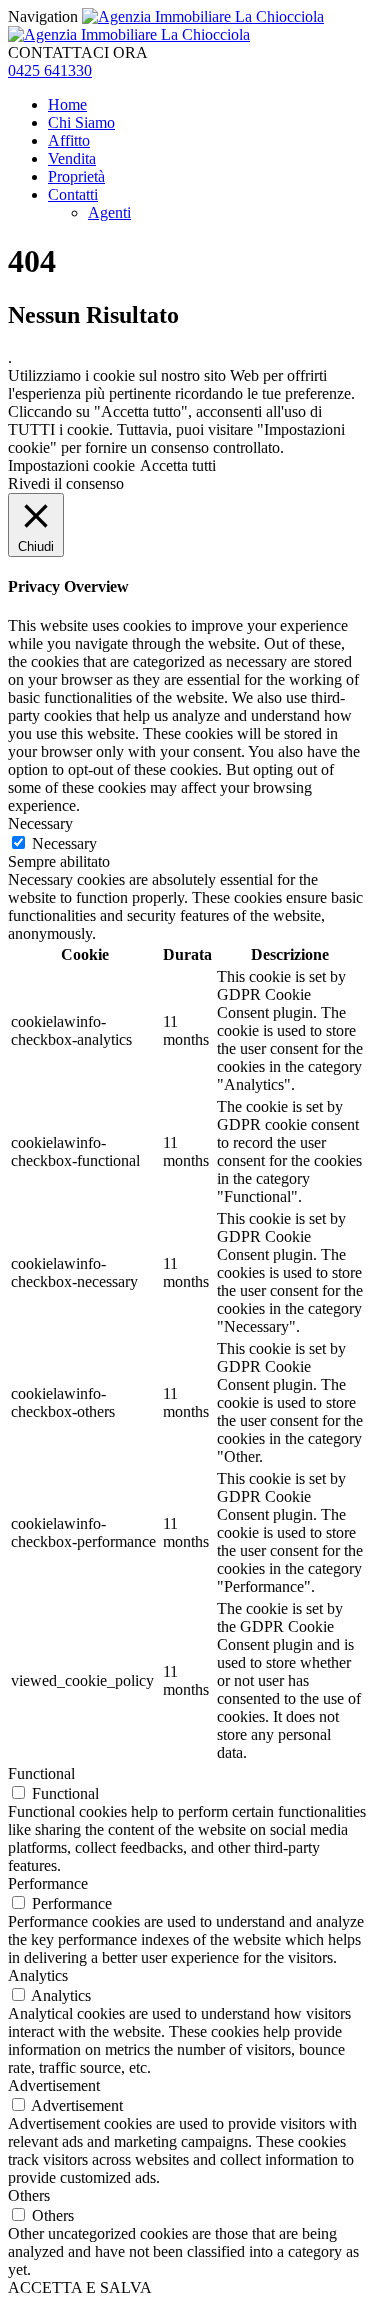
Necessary (64, 843)
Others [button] (29, 2195)
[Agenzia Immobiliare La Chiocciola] (166, 25)
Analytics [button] (38, 1975)
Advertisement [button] (54, 2085)
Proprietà (76, 176)
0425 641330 (50, 70)
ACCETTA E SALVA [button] (80, 2287)
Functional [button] (41, 1773)
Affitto (69, 140)
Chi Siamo (81, 122)
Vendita (72, 158)
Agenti (109, 212)
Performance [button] (48, 1883)
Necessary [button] (40, 823)
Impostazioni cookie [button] (71, 465)
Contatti (73, 194)
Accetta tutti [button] (178, 465)
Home (67, 104)
